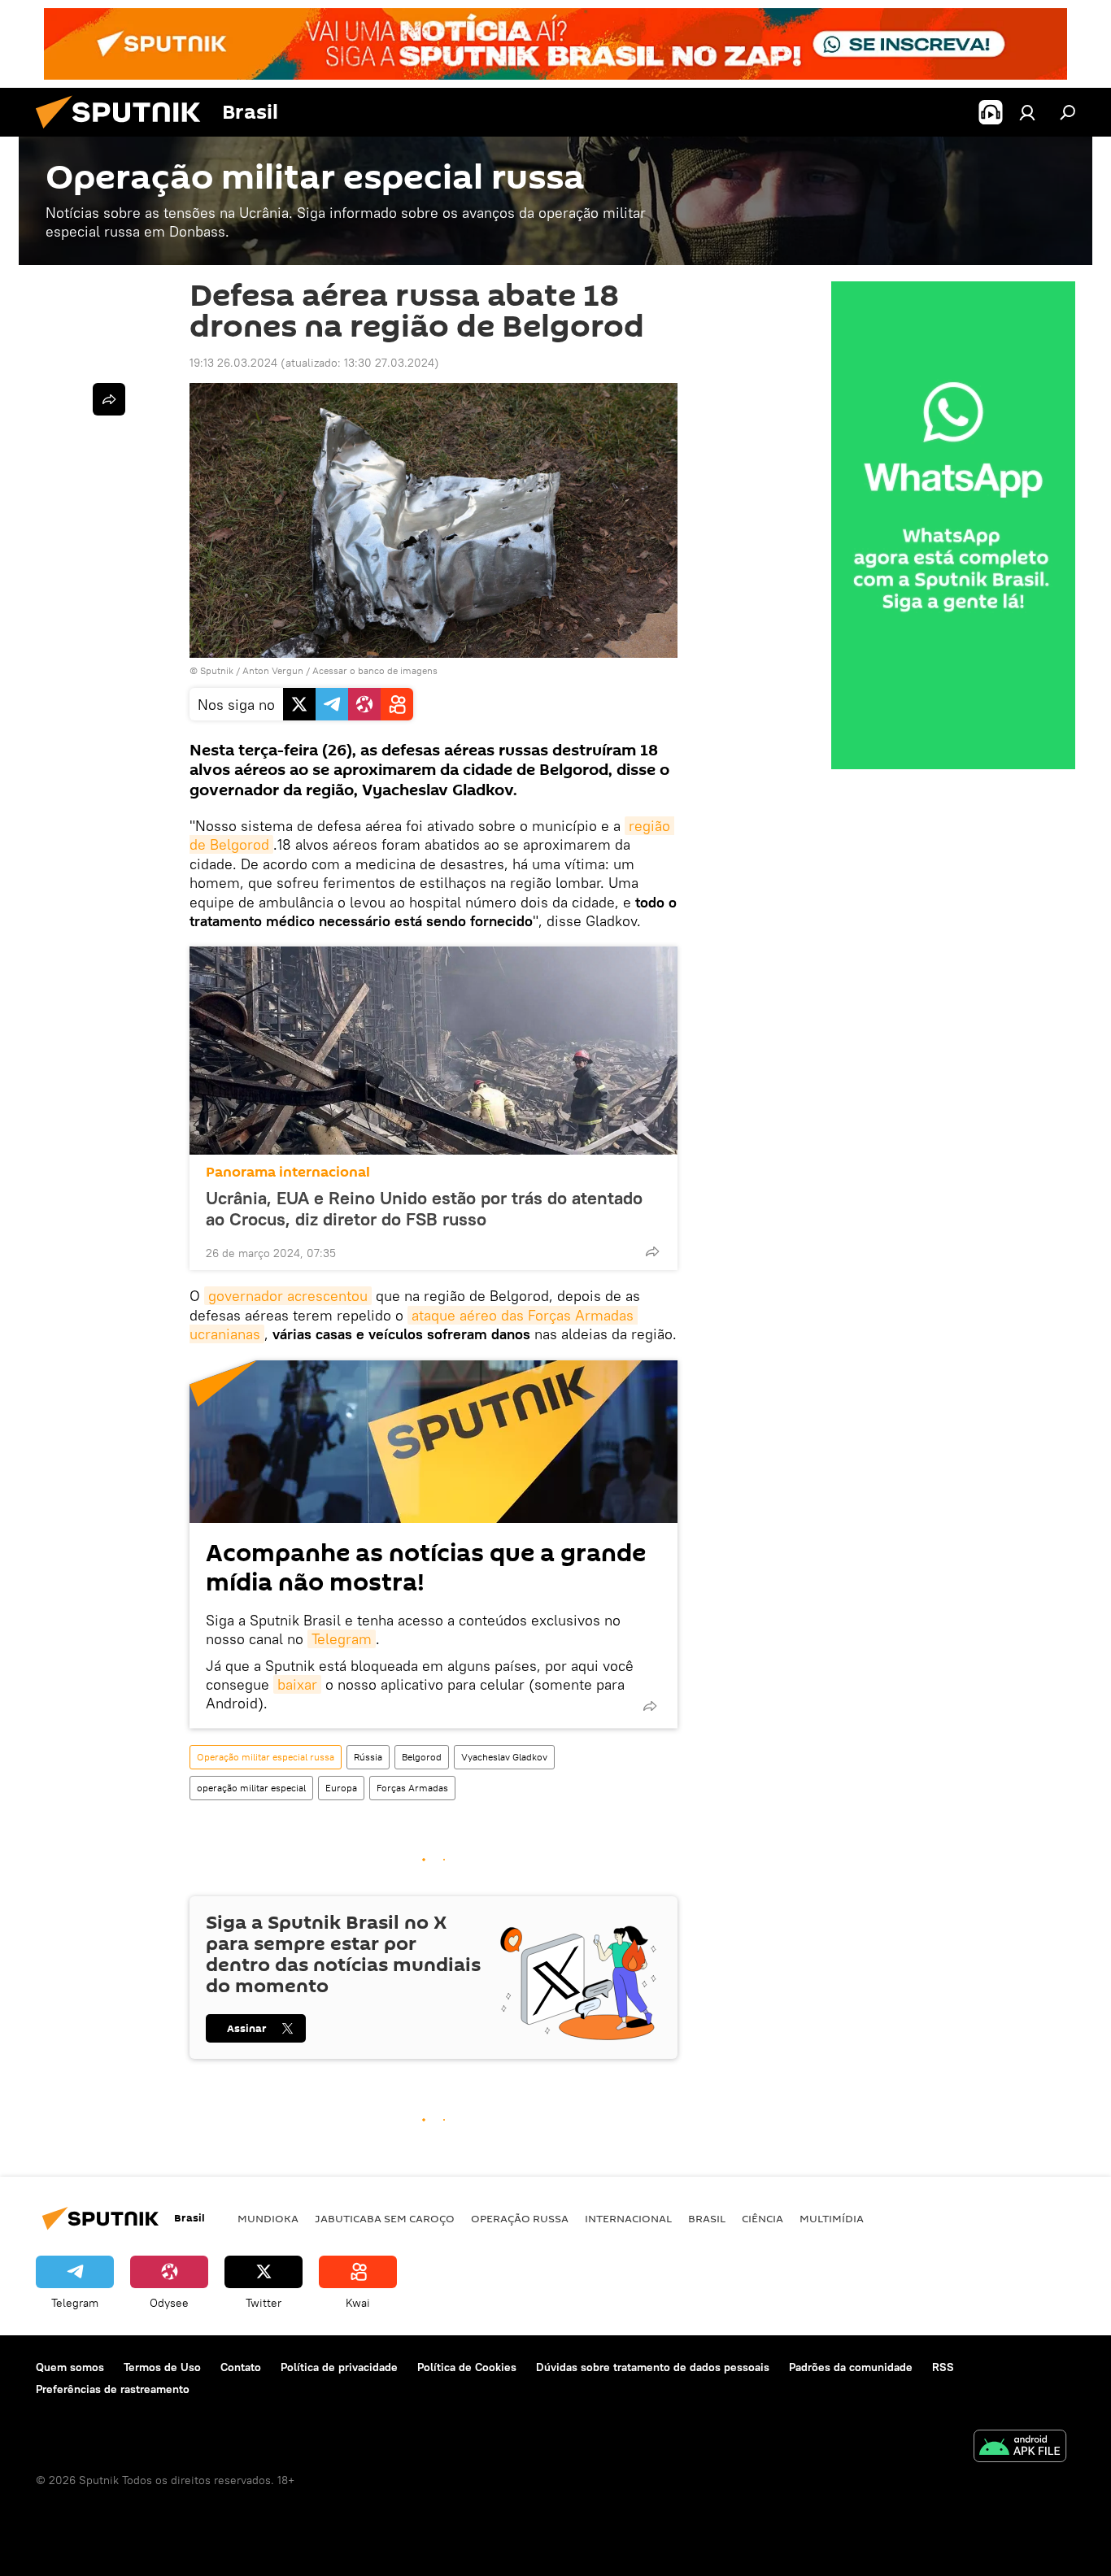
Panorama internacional (288, 1172)
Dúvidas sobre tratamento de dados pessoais (653, 2367)
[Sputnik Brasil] (124, 133)
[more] (652, 1251)
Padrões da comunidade (851, 2367)
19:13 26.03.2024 (233, 363)
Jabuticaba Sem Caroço (385, 2218)
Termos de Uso (162, 2367)
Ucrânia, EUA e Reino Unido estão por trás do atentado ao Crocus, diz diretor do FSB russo (424, 1208)
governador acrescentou (288, 1296)
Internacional (628, 2218)
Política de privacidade (339, 2367)
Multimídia (832, 2218)
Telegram (342, 1639)
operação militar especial (251, 1788)
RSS (943, 2367)
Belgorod (422, 1757)
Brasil (707, 2218)
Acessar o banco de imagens (375, 670)
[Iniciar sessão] (1027, 112)
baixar (297, 1684)
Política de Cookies (467, 2367)
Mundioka (268, 2218)
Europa (341, 1788)
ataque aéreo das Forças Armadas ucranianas (414, 1325)
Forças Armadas (412, 1788)
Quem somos (70, 2367)
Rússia (368, 1757)
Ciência (762, 2218)
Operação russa (520, 2218)
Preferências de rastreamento (113, 2389)
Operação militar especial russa (266, 1757)
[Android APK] (1020, 2448)
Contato (241, 2367)
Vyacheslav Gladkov (504, 1757)
